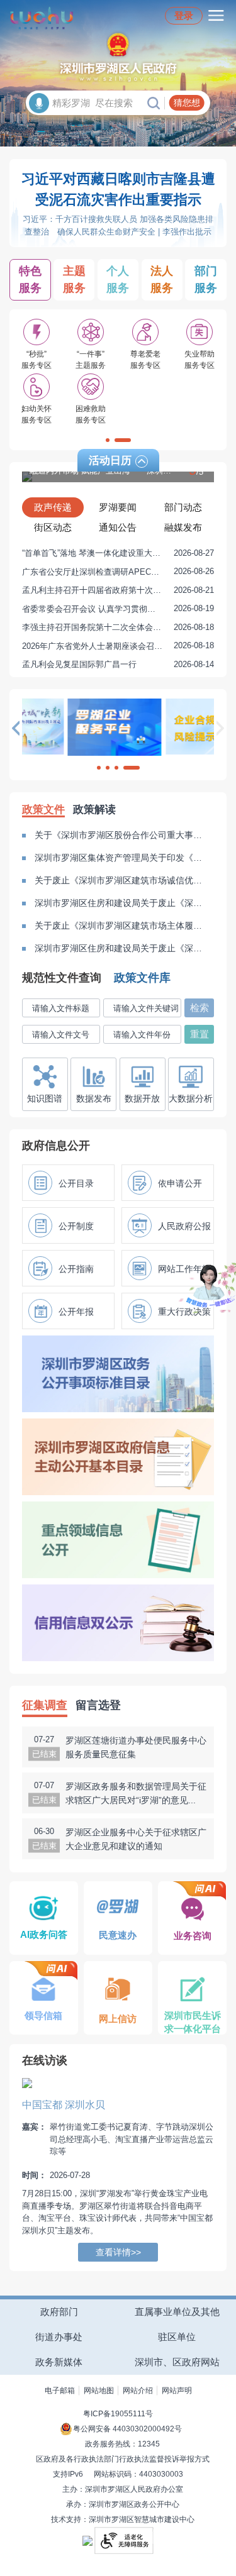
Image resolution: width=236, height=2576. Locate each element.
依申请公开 (180, 1183)
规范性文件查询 (62, 978)
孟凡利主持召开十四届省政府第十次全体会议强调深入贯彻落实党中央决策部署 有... (118, 590)
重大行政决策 (184, 1312)
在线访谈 (45, 2060)
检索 (199, 1008)
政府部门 (59, 2312)
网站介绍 (138, 2391)
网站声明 (177, 2391)
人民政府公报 (184, 1226)
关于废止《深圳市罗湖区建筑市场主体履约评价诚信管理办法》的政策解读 (121, 926)
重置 (199, 1034)
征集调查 (45, 1705)
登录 (184, 15)
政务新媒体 (59, 2362)
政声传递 (53, 507)
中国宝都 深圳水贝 (64, 2105)
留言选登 (98, 1705)
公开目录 (76, 1183)
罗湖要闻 (118, 507)
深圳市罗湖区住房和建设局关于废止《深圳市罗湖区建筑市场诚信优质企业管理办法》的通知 (121, 903)
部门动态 (183, 507)
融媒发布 (183, 527)
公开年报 (76, 1312)
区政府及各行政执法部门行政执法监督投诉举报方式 (123, 2459)
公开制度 (76, 1226)
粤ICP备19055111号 (118, 2414)
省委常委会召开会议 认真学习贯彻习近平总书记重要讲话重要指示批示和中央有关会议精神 (118, 609)
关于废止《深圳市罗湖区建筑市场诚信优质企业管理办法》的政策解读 (121, 880)
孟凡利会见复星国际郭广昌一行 (118, 664)
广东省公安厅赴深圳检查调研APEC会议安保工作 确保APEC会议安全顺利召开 (118, 572)
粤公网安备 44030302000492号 (127, 2429)
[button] (108, 440)
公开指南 (76, 1269)
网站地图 (99, 2391)
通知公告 (118, 527)
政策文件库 (142, 978)
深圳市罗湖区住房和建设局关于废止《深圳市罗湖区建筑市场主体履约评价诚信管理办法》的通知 (121, 948)
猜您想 (187, 102)
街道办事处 (59, 2337)
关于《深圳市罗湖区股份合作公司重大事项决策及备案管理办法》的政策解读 (121, 835)
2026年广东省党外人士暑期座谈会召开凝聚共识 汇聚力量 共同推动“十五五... (118, 646)
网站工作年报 (184, 1269)
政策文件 (43, 810)
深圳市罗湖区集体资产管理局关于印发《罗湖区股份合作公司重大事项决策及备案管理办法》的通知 (121, 858)
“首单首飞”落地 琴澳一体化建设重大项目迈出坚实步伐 (118, 553)
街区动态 (53, 527)
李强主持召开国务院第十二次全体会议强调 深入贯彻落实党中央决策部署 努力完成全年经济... (118, 627)
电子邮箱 (60, 2391)
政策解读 (94, 810)
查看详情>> (118, 2252)
